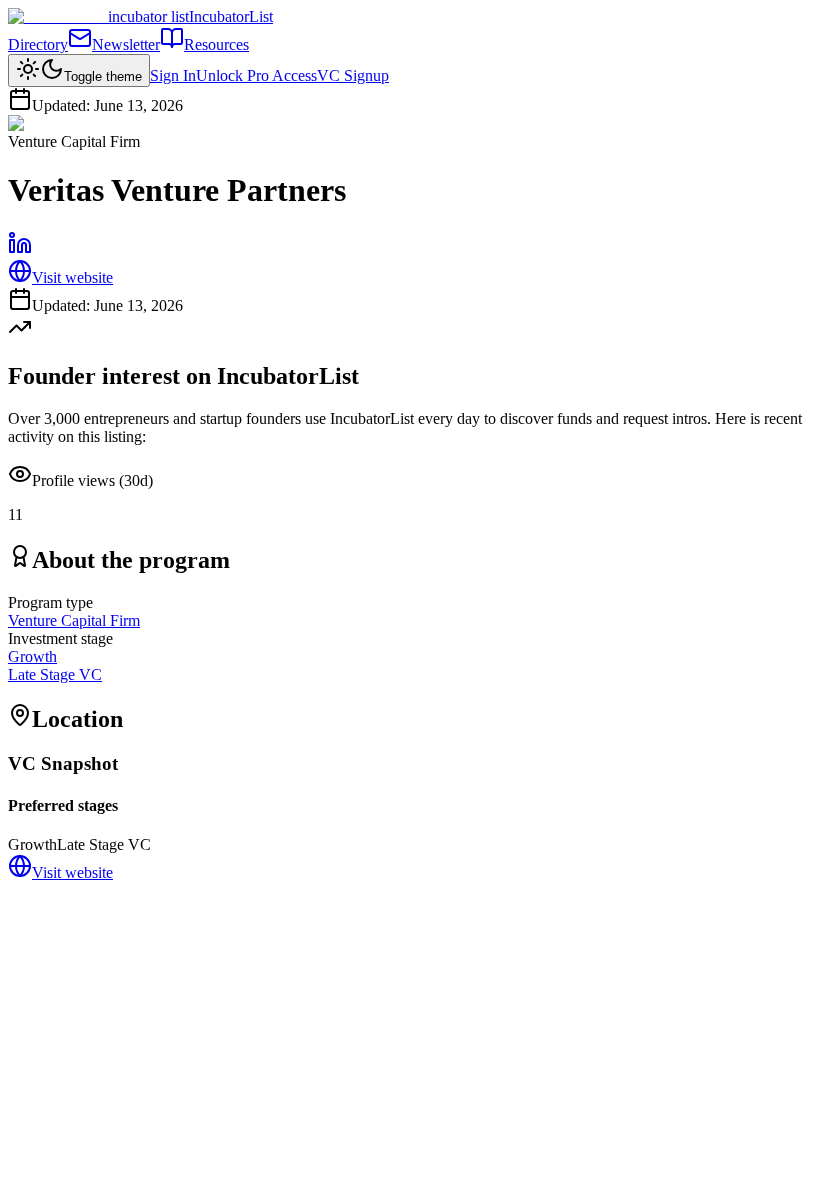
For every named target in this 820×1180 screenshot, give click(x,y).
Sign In (173, 75)
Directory (38, 44)
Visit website (72, 277)
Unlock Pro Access (256, 75)
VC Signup (353, 75)
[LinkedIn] (20, 249)
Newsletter (126, 44)
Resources (216, 44)
